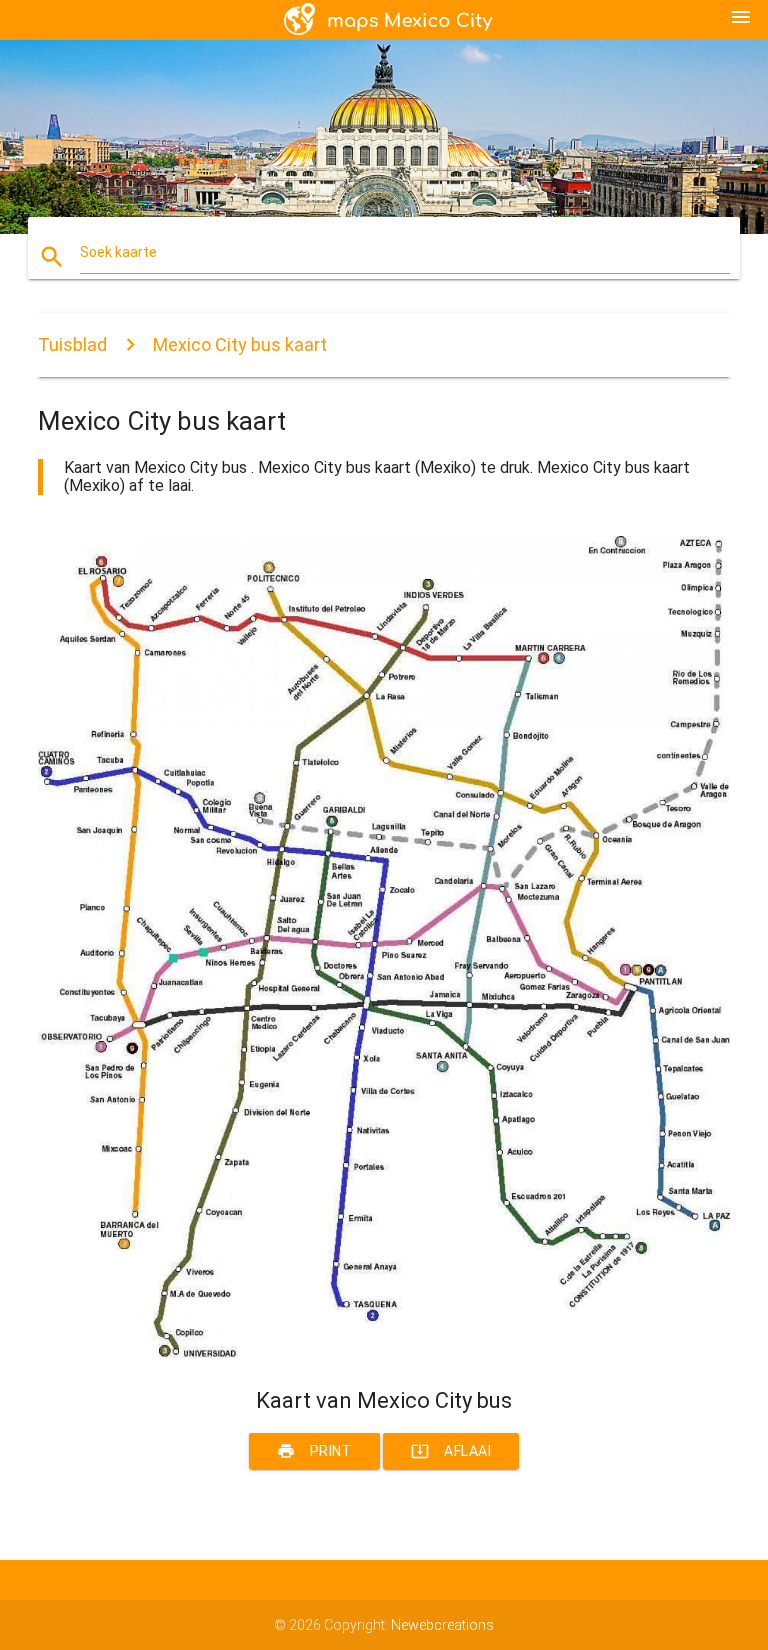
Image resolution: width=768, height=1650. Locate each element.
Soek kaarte (118, 252)
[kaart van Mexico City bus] (383, 1353)
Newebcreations (442, 1625)
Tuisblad (72, 344)
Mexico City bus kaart (240, 344)
